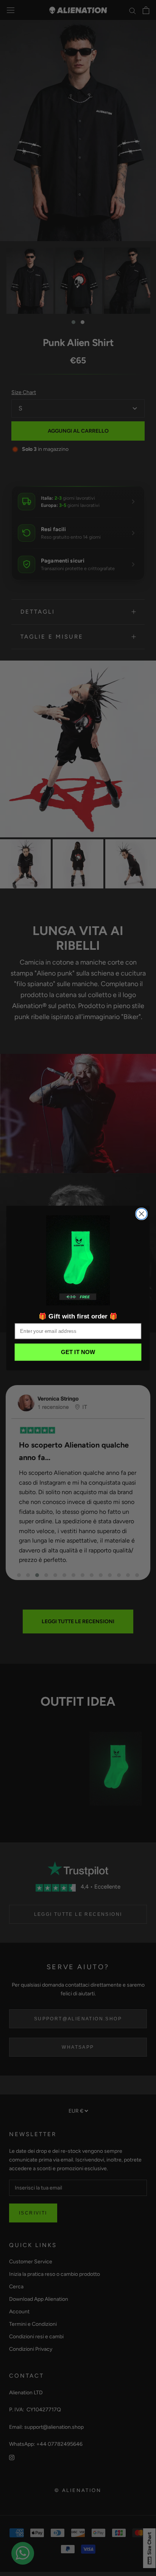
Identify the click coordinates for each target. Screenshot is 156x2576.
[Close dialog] (141, 1214)
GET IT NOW (78, 1352)
